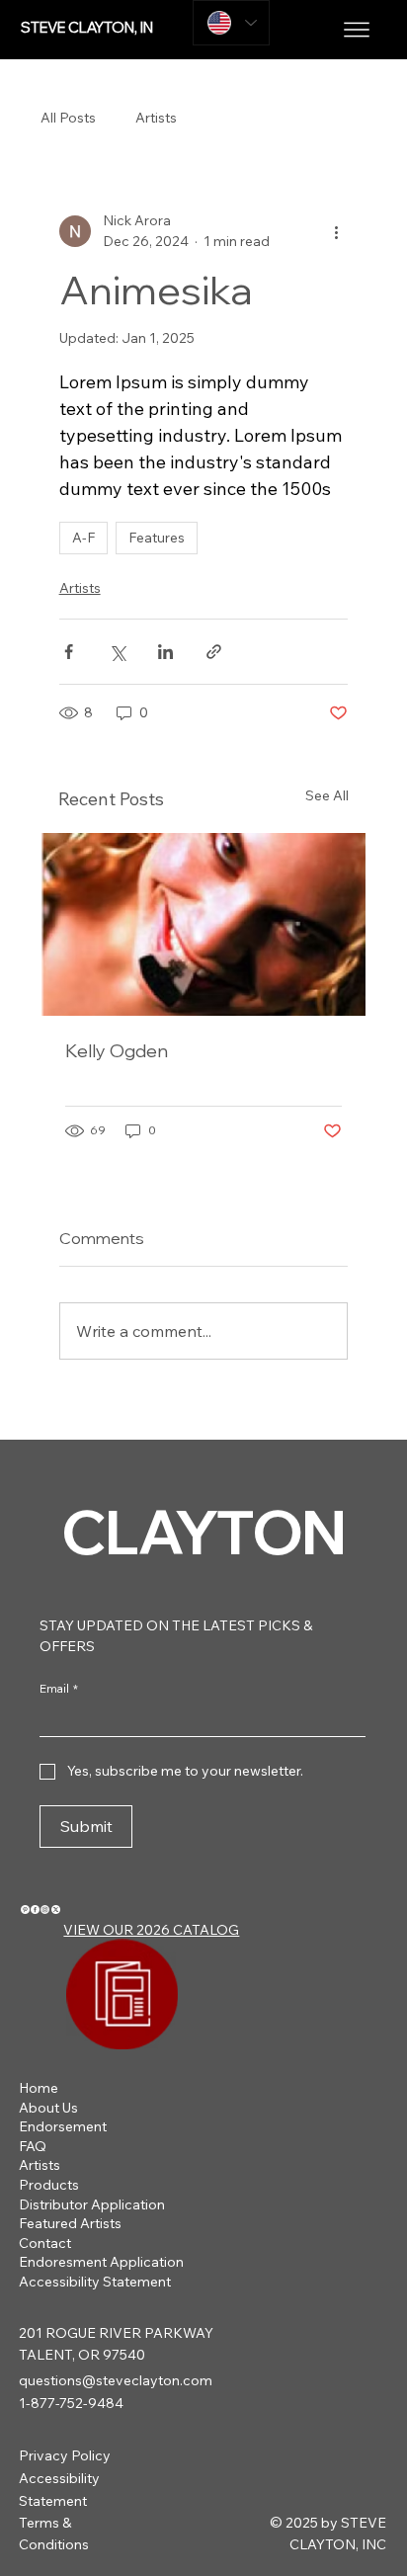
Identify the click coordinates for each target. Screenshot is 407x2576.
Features (157, 538)
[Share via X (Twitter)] (117, 652)
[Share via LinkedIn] (165, 652)
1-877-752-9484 (71, 2403)
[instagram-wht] (45, 1910)
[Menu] (357, 30)
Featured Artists (70, 2223)
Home (39, 2088)
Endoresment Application (101, 2262)
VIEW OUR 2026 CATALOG (151, 1930)
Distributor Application (92, 2204)
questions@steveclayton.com (116, 2380)
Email (59, 1688)
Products (49, 2185)
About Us (48, 2108)
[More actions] (336, 231)
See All (327, 795)
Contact (45, 2243)
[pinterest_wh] (25, 1910)
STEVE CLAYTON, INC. (94, 27)
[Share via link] (214, 652)
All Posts (68, 118)
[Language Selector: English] (231, 23)
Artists (156, 118)
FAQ (33, 2146)
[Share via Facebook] (69, 652)
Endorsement (63, 2126)
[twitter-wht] (56, 1910)
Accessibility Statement (95, 2282)
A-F (83, 538)
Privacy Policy (65, 2455)
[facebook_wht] (35, 1910)
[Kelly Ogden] (204, 924)
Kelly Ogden (117, 1051)
